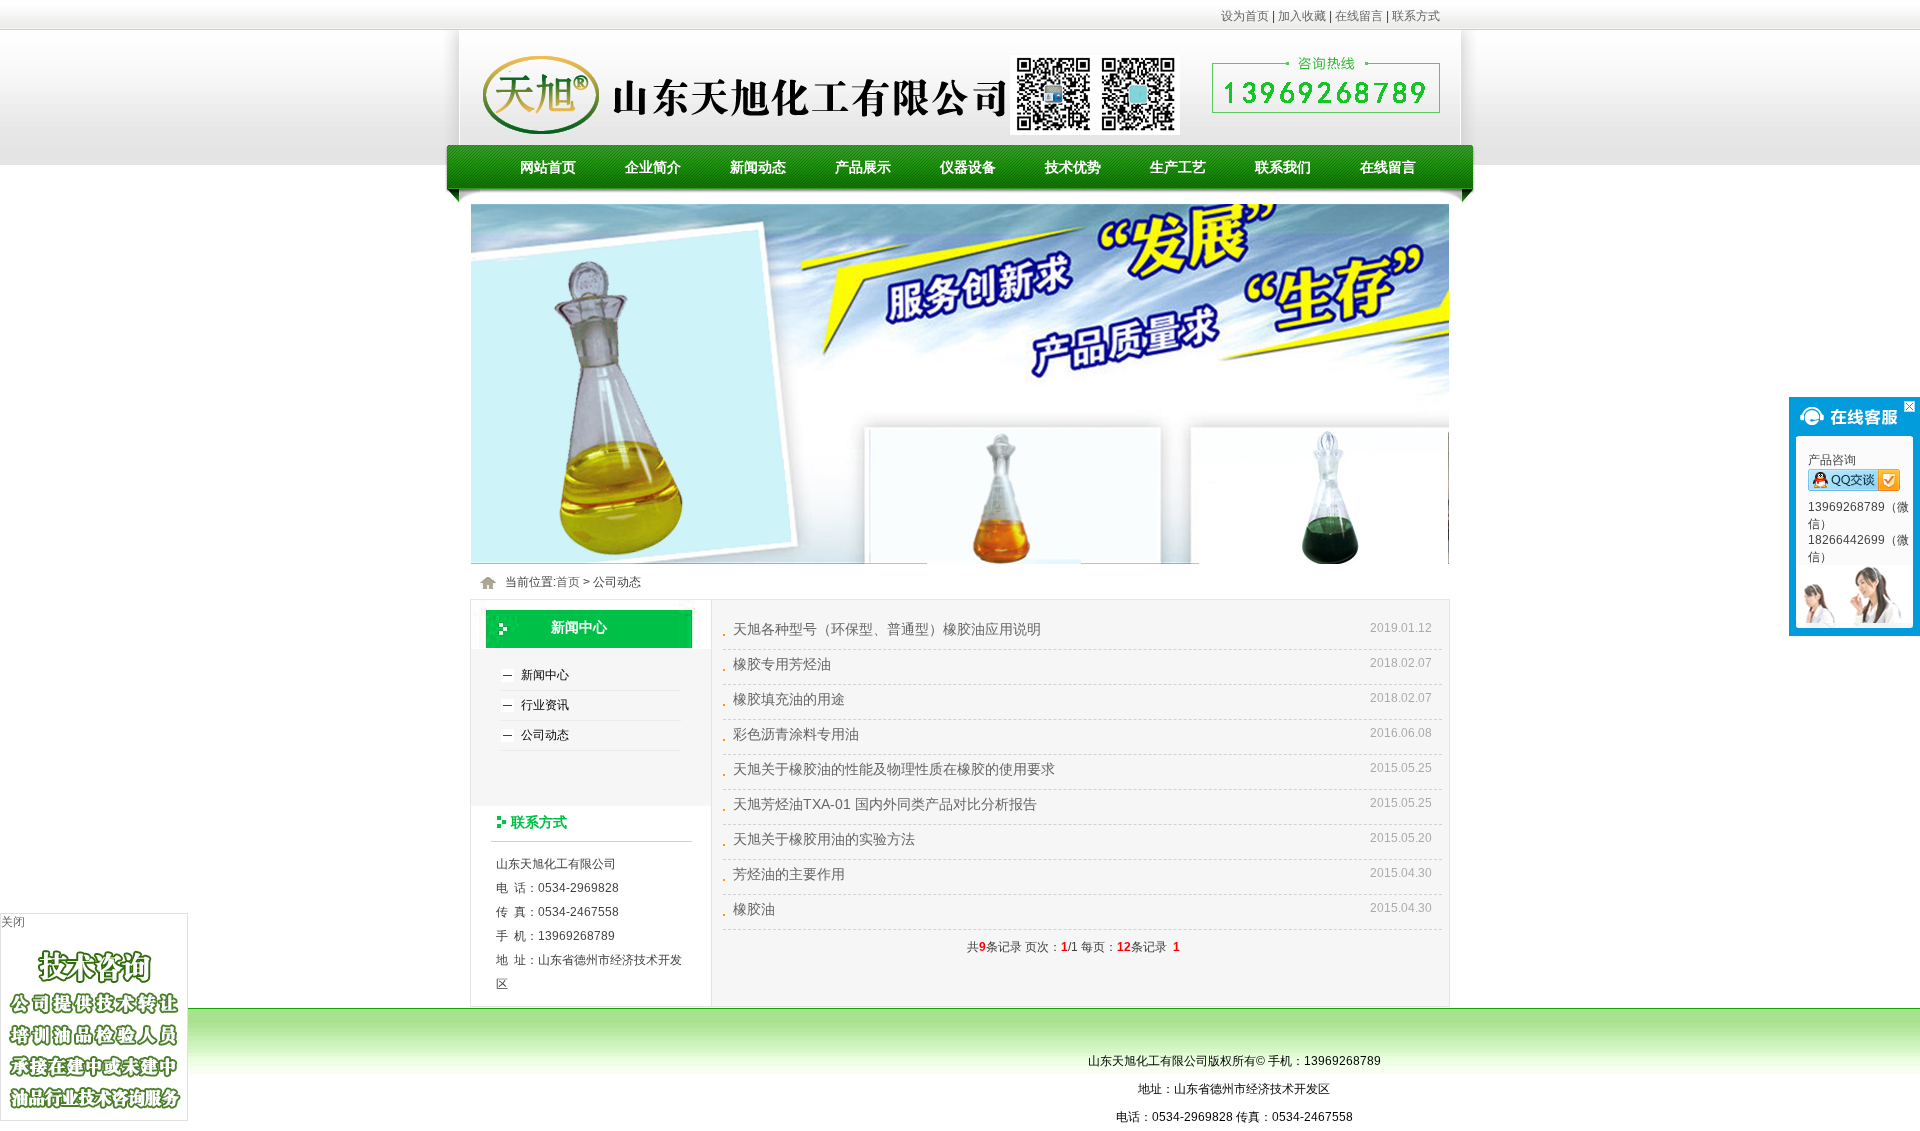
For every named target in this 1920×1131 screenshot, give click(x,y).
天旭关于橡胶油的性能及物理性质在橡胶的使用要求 (894, 769)
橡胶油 (754, 909)
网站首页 (548, 167)
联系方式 (1416, 16)
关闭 (13, 922)
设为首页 (1245, 16)
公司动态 (545, 735)
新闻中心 (545, 675)
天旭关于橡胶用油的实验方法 (824, 839)
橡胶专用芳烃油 (782, 664)
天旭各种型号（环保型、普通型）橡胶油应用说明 (887, 629)
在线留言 (1359, 16)
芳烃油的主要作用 (789, 874)
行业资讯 (545, 705)
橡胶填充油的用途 (789, 699)
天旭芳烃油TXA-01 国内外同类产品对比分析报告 (885, 804)
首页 (568, 582)
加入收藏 (1302, 16)
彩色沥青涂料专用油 (796, 734)
